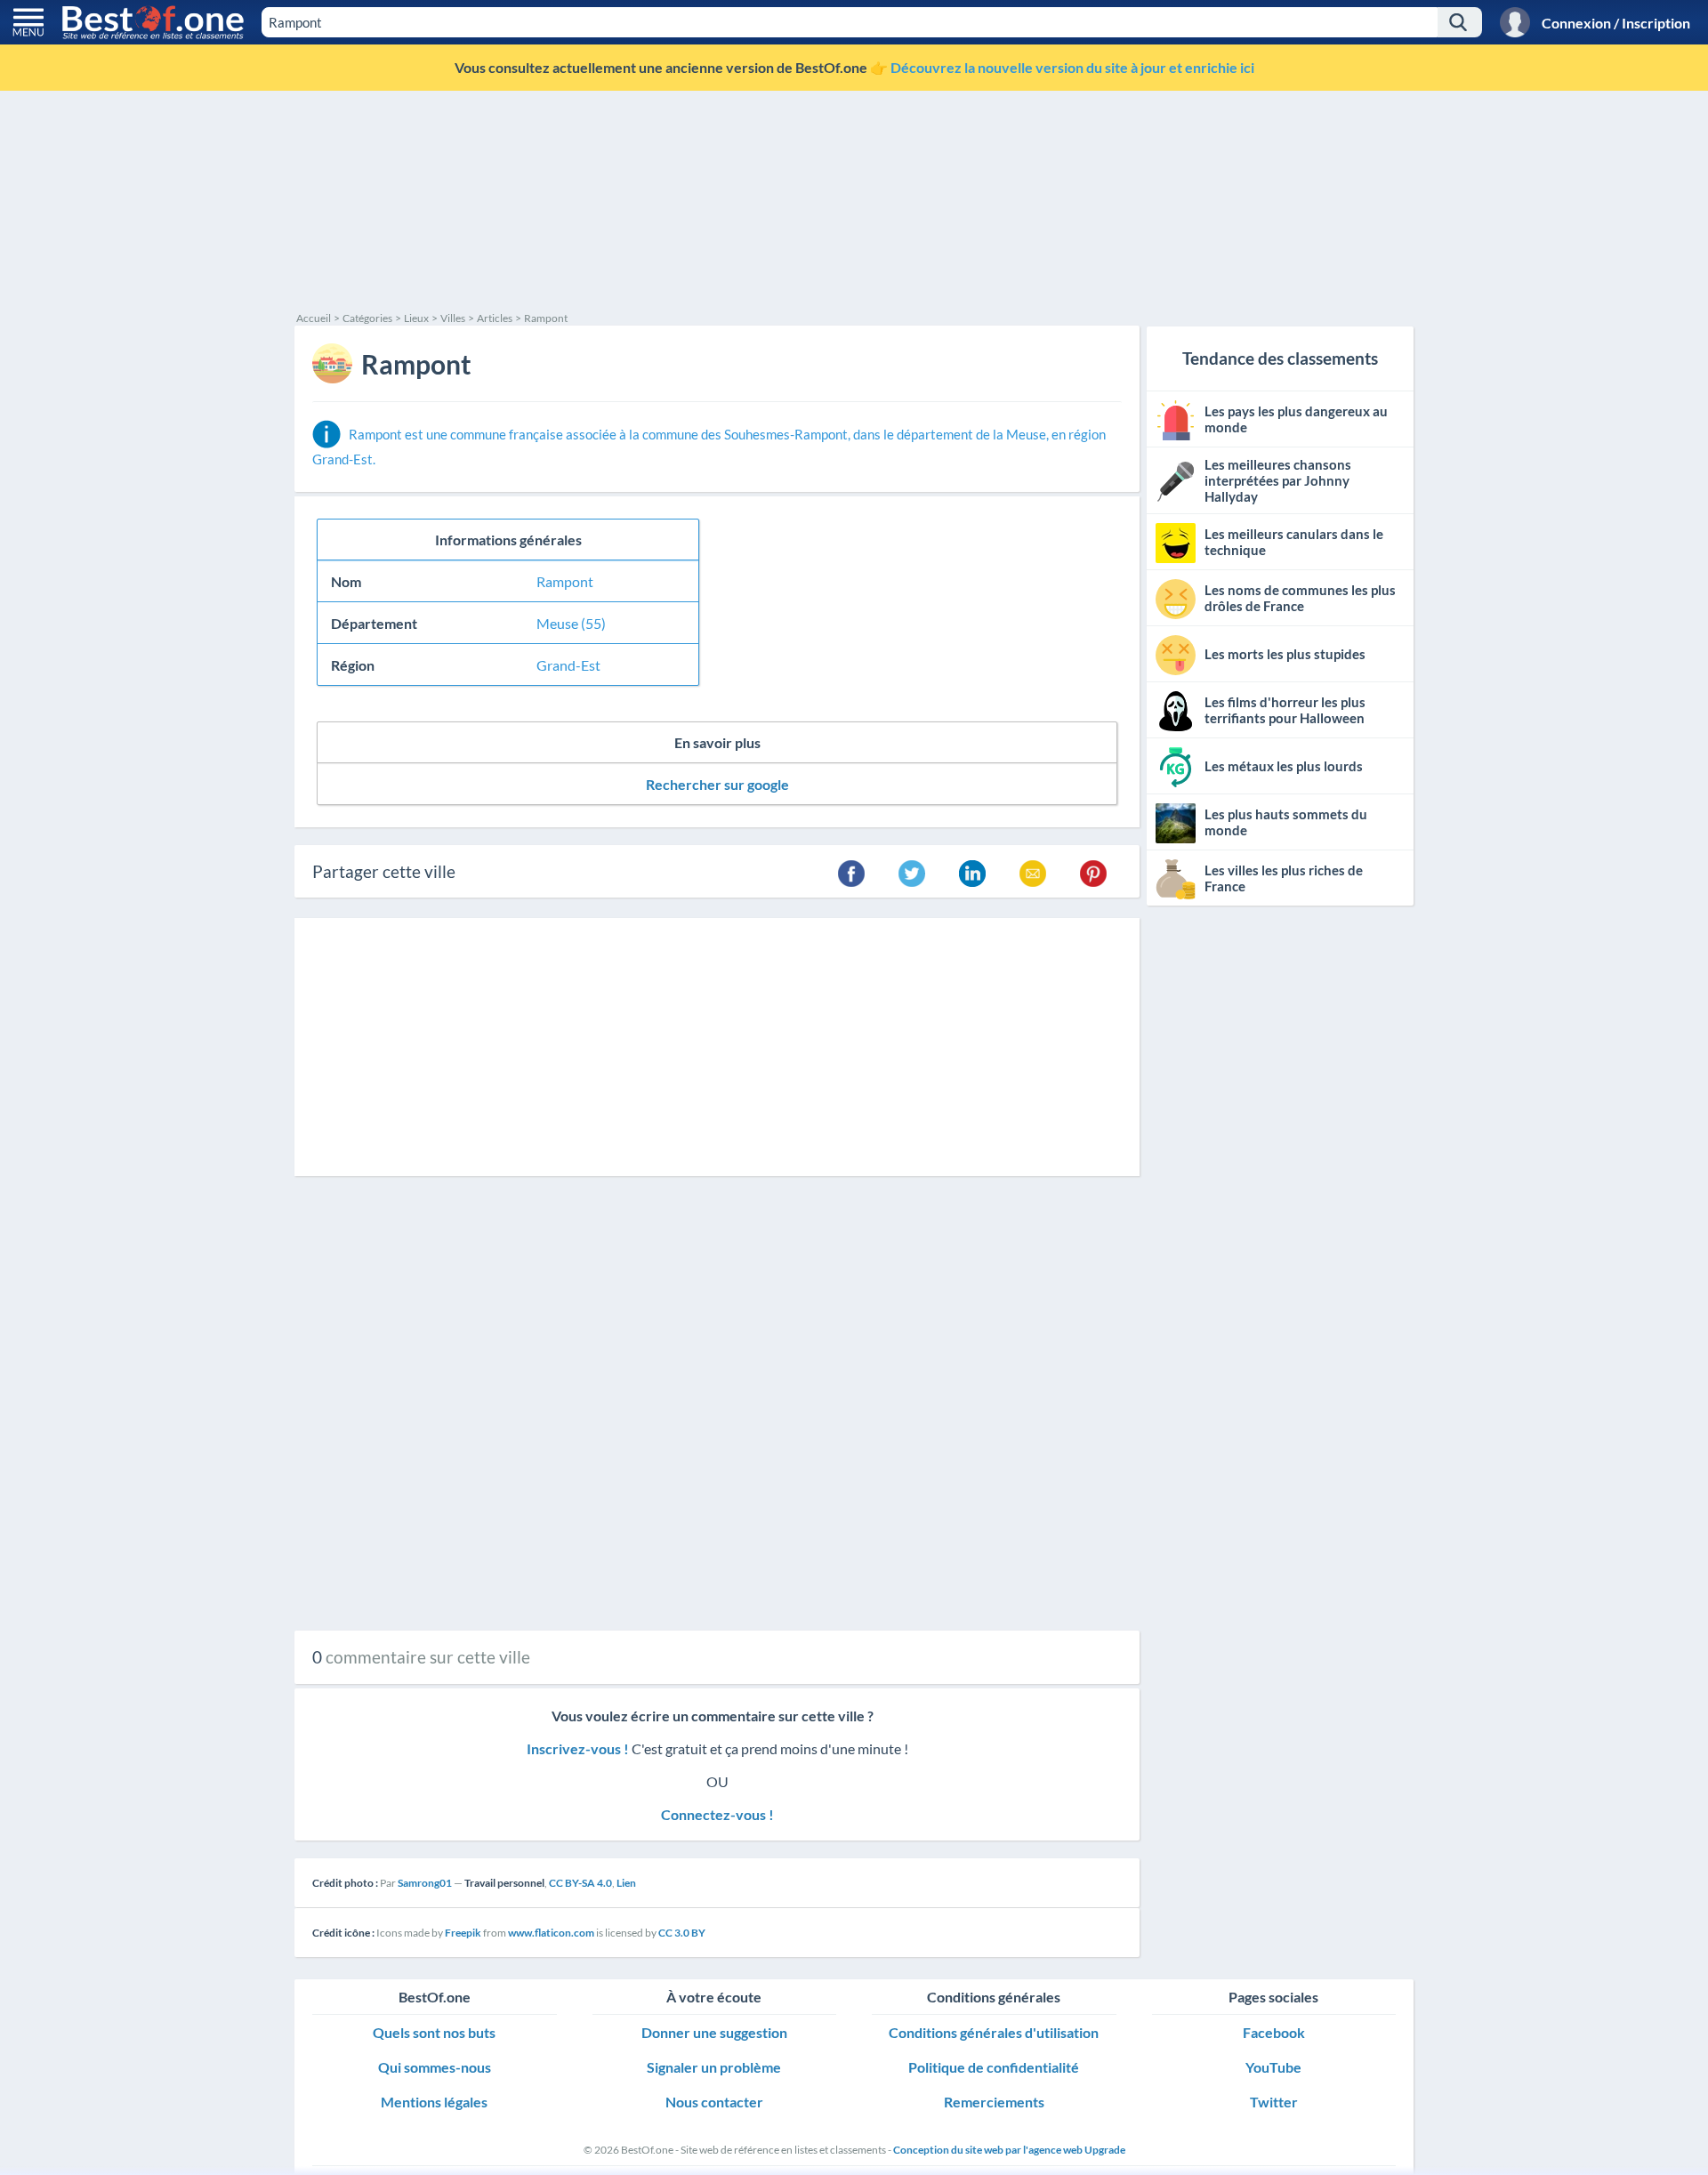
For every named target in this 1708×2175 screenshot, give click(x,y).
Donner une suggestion (714, 2032)
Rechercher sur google (717, 784)
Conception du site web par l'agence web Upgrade (1009, 2150)
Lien (626, 1883)
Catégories (367, 318)
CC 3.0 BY (682, 1933)
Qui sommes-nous (435, 2067)
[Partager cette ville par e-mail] (1033, 872)
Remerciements (994, 2102)
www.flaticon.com (551, 1933)
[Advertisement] (828, 178)
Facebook (1274, 2032)
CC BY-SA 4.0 (580, 1883)
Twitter (1274, 2102)
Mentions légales (434, 2102)
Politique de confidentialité (994, 2067)
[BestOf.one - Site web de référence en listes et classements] (153, 22)
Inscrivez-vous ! (579, 1748)
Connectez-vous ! (717, 1814)
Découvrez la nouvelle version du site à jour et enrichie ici (1072, 67)
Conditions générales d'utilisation (994, 2032)
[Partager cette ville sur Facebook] (851, 872)
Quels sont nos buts (434, 2032)
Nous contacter (714, 2102)
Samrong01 (425, 1883)
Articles (495, 318)
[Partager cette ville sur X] (912, 872)
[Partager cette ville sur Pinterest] (1093, 872)
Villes (453, 318)
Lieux (416, 318)
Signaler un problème (714, 2067)
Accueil (314, 318)
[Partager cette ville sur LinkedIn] (972, 872)
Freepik (463, 1933)
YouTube (1273, 2067)
